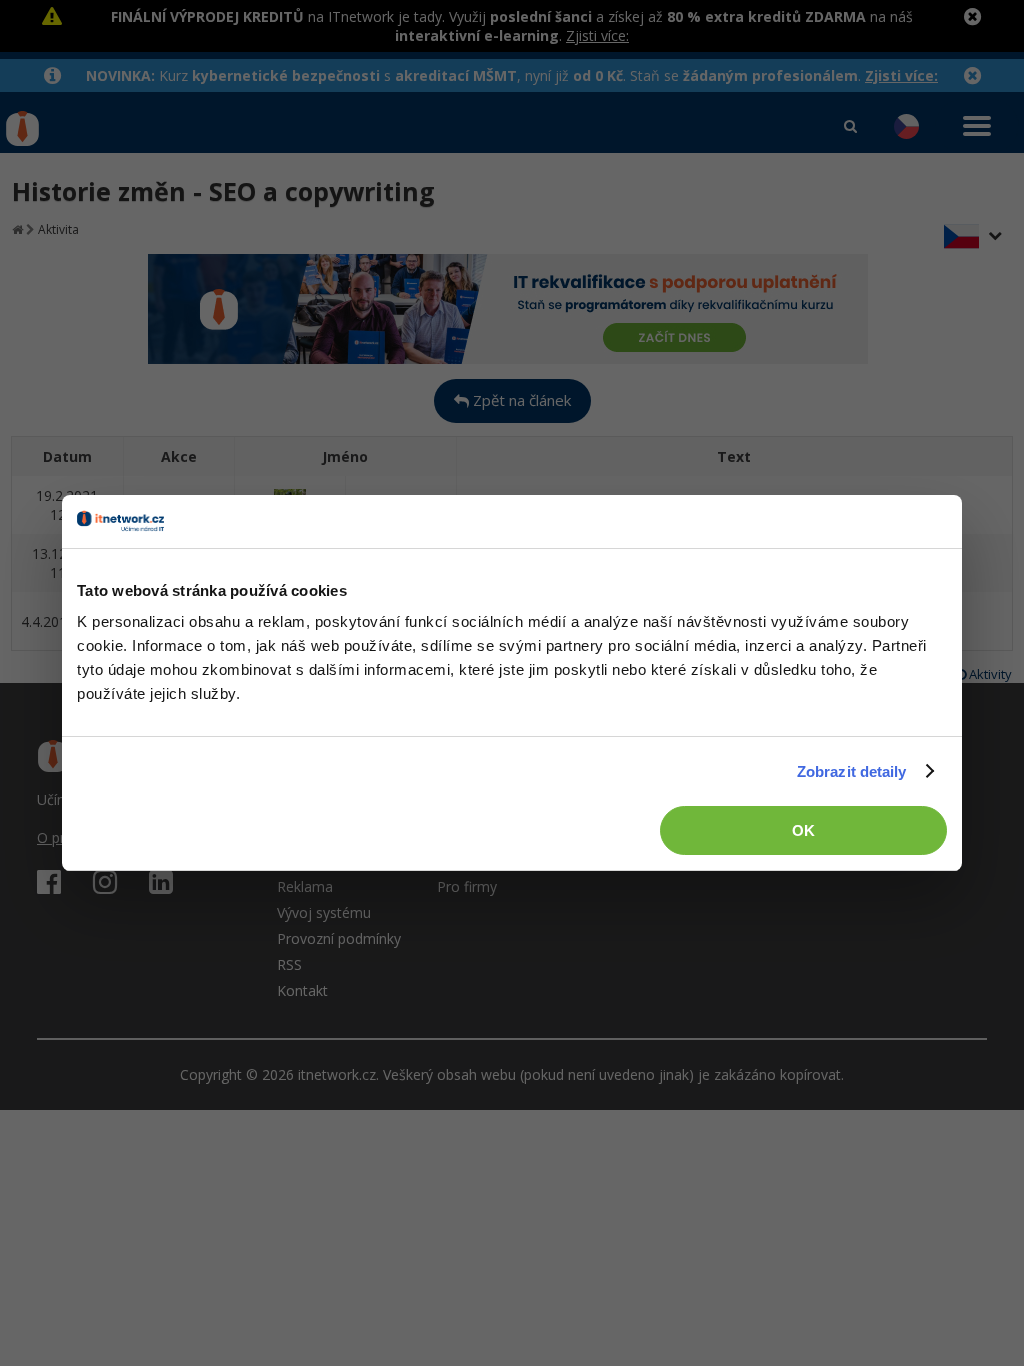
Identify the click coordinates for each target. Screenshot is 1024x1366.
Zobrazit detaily (852, 771)
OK (803, 830)
